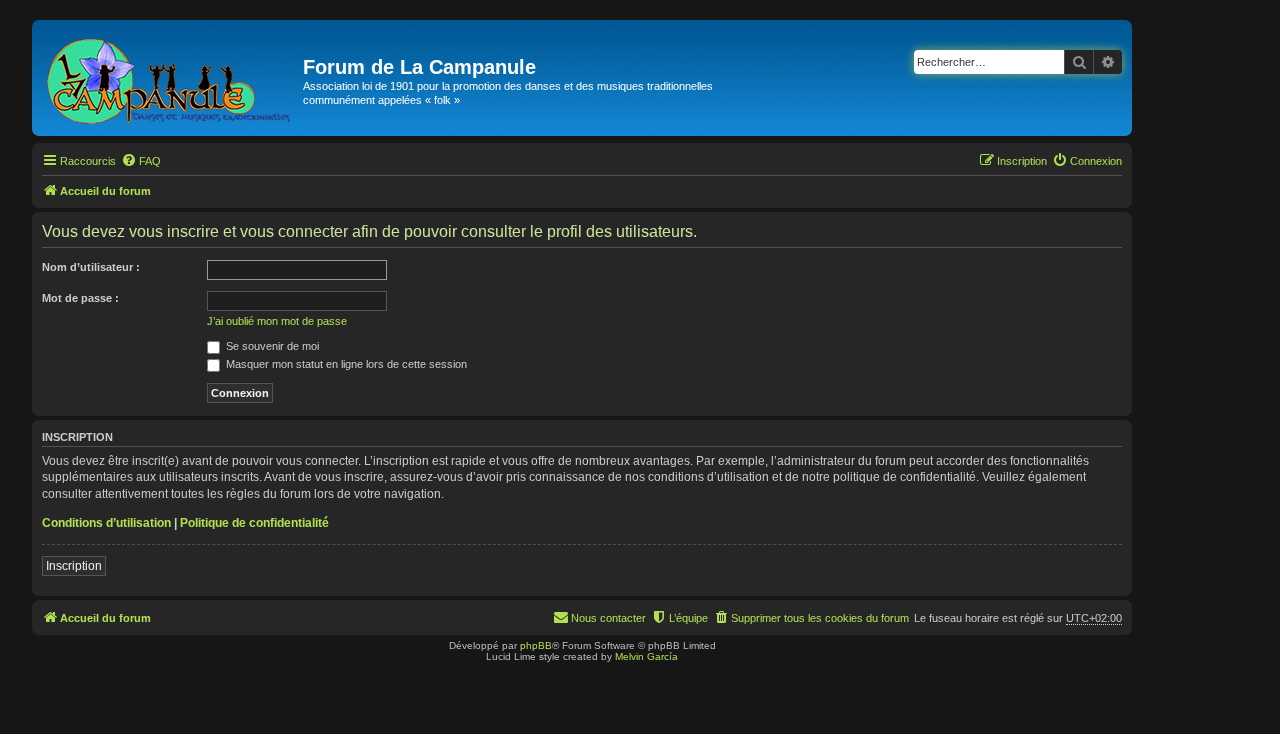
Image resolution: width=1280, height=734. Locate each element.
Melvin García (646, 656)
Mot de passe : (80, 298)
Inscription (74, 566)
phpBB (536, 645)
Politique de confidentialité (254, 523)
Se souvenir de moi (271, 346)
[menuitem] (141, 161)
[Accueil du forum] (170, 78)
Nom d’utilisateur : (91, 267)
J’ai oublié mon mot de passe (277, 321)
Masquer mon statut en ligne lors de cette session (345, 364)
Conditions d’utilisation (106, 523)
